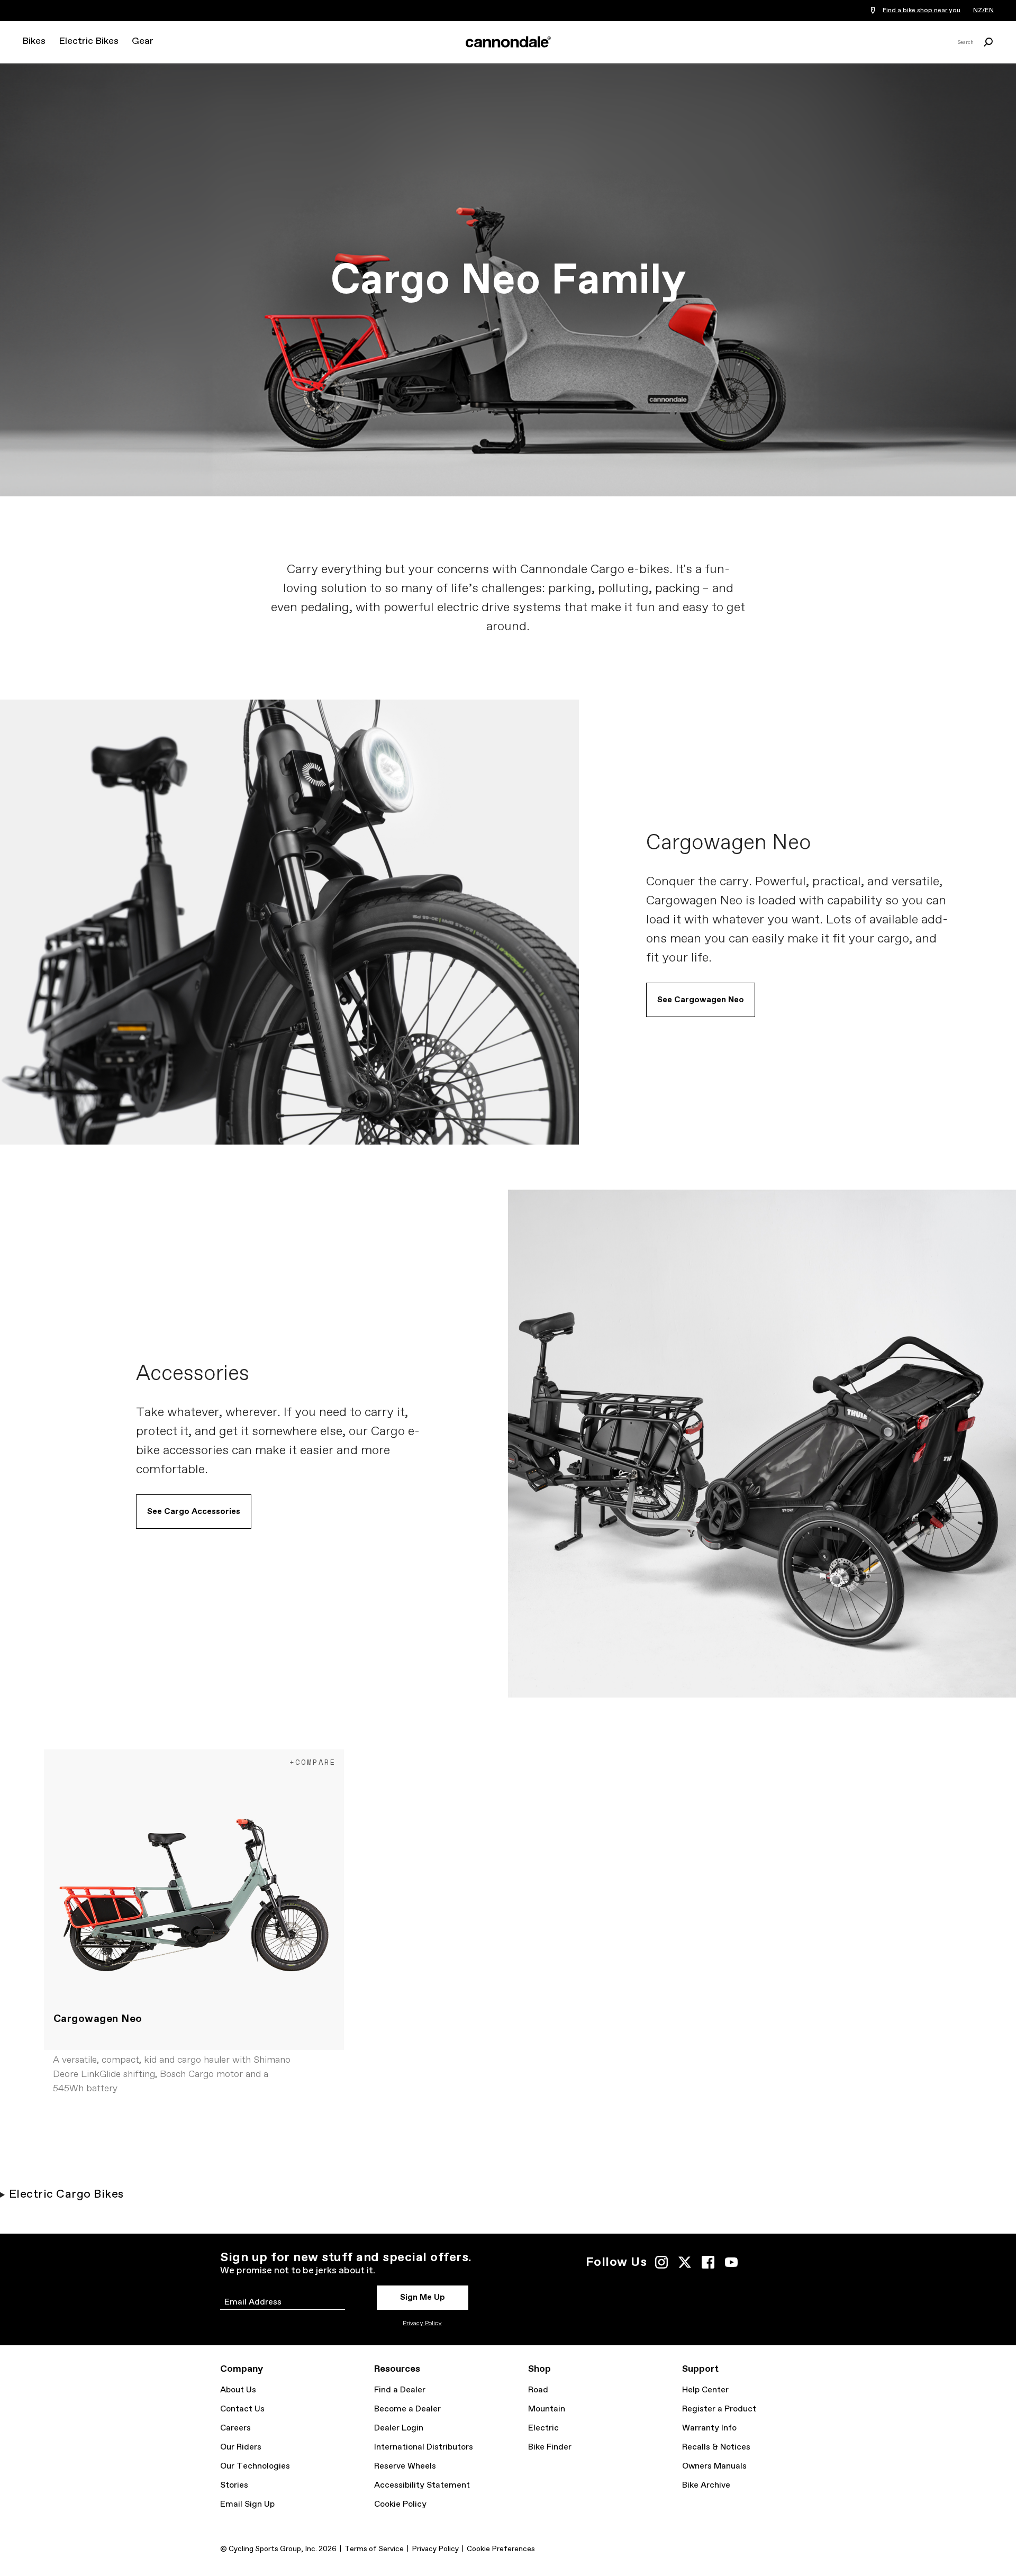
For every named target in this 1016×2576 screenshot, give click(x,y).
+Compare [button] (313, 1762)
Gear (143, 41)
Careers (235, 2428)
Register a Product (719, 2409)
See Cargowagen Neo (701, 1000)
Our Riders (241, 2447)
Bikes (34, 41)
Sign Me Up (423, 2297)
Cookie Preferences (501, 2549)
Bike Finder (550, 2447)
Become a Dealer (407, 2409)
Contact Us (242, 2409)
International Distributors (424, 2447)
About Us (238, 2390)
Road (538, 2390)
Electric (543, 2428)
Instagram (661, 2262)
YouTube (731, 2262)
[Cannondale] (508, 42)
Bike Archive (706, 2485)
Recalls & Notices (716, 2447)
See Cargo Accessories (194, 1512)
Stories (234, 2485)
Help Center (705, 2390)
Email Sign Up (247, 2504)
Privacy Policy (422, 2324)
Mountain (547, 2409)
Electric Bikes (89, 41)
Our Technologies (255, 2466)
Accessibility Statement (422, 2485)
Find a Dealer (400, 2390)
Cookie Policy (400, 2504)
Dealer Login (399, 2428)
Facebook (708, 2262)
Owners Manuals (714, 2466)
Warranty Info (709, 2428)
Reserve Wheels (405, 2466)
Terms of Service (374, 2549)
